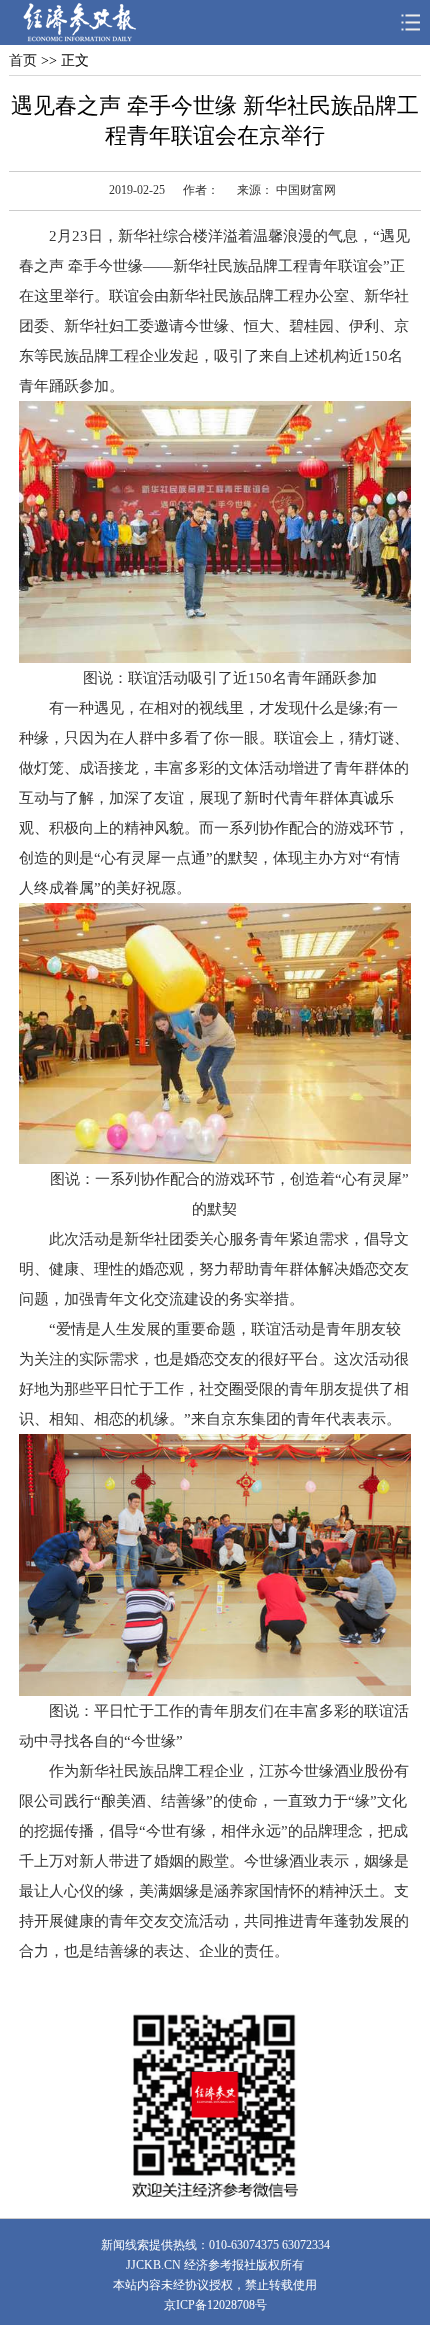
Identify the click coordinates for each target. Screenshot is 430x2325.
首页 (23, 60)
